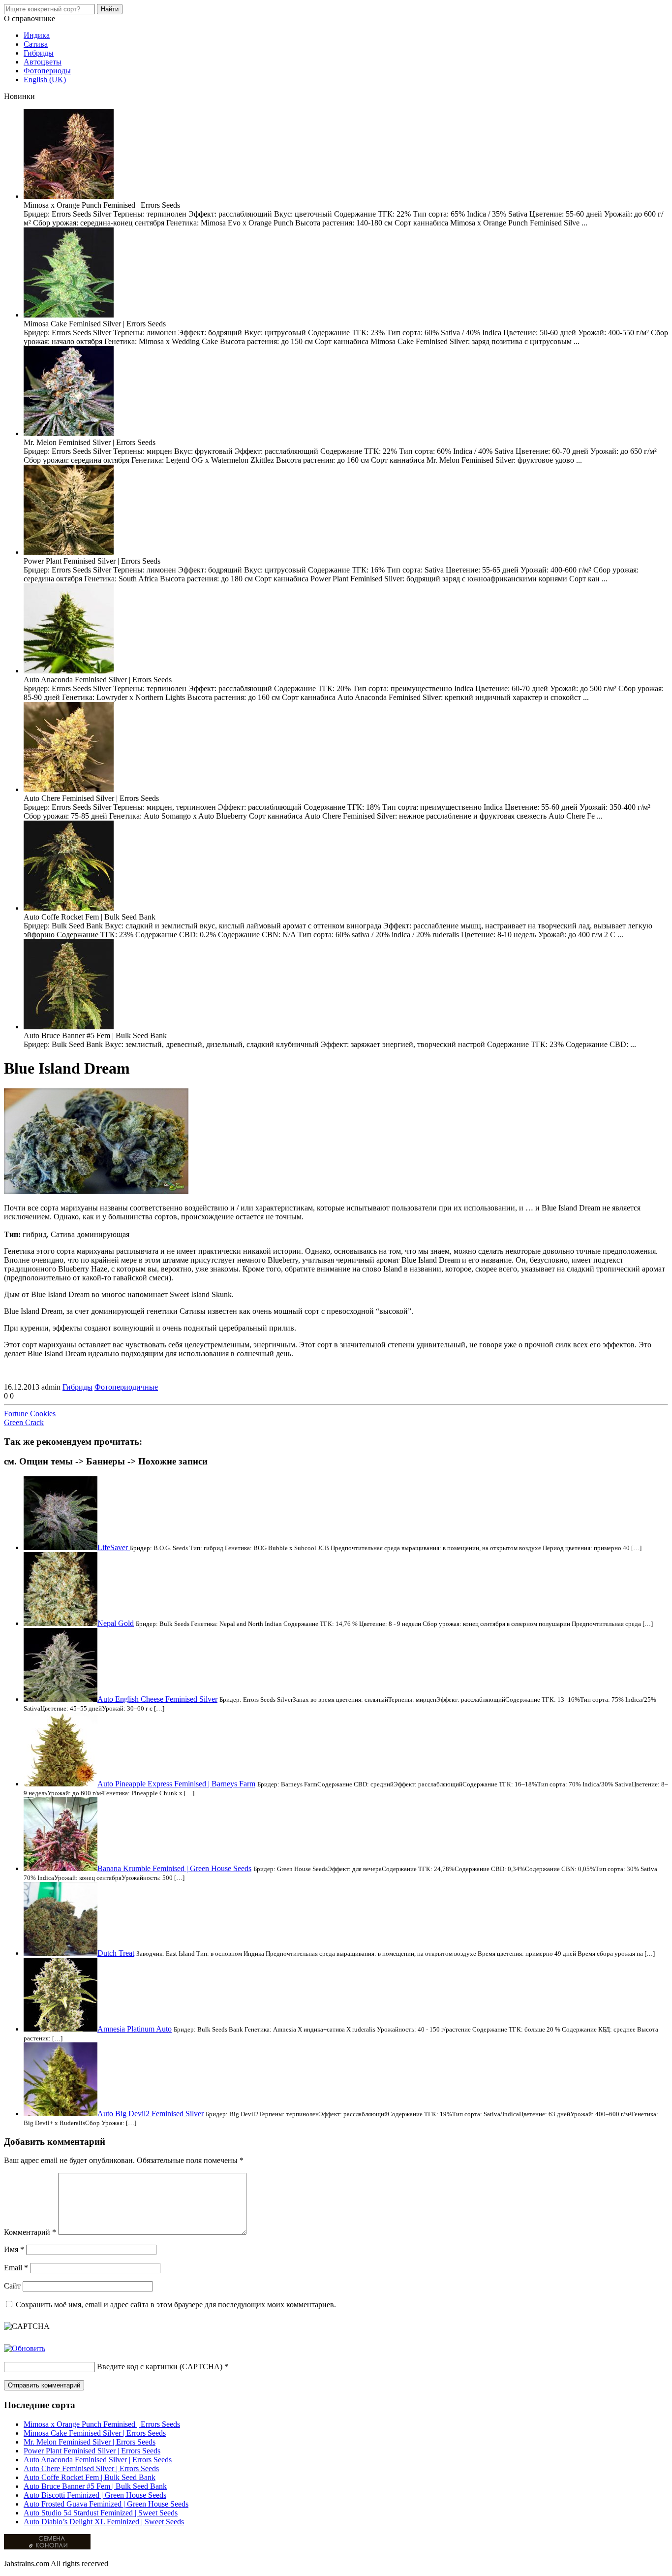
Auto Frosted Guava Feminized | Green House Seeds (106, 2504)
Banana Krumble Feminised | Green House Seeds (174, 1868)
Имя (14, 2249)
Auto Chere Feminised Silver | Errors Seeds (91, 2468)
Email (16, 2268)
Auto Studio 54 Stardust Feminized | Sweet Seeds (101, 2513)
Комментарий (30, 2232)
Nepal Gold (116, 1623)
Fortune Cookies (30, 1414)
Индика (37, 35)
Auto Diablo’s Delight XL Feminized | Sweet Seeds (104, 2522)
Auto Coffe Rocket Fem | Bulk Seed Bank (90, 2477)
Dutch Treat (116, 1953)
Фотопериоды (47, 71)
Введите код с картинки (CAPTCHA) (160, 2367)
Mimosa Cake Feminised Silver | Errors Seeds (95, 2433)
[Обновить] (25, 2348)
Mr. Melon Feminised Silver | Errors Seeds (90, 2442)
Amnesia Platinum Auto (135, 2029)
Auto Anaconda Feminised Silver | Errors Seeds (98, 2460)
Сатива (36, 44)
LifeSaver (114, 1547)
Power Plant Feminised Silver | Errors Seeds (92, 2451)
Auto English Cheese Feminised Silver (157, 1699)
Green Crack (24, 1422)
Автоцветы (43, 62)
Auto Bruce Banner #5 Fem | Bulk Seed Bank (95, 2486)
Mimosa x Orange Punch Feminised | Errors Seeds (102, 2424)
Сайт (12, 2286)
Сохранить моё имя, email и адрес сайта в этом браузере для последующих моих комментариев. (176, 2305)
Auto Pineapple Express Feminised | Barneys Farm (176, 1784)
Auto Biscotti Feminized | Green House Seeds (95, 2495)
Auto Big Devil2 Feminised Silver (151, 2114)
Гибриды (39, 53)
